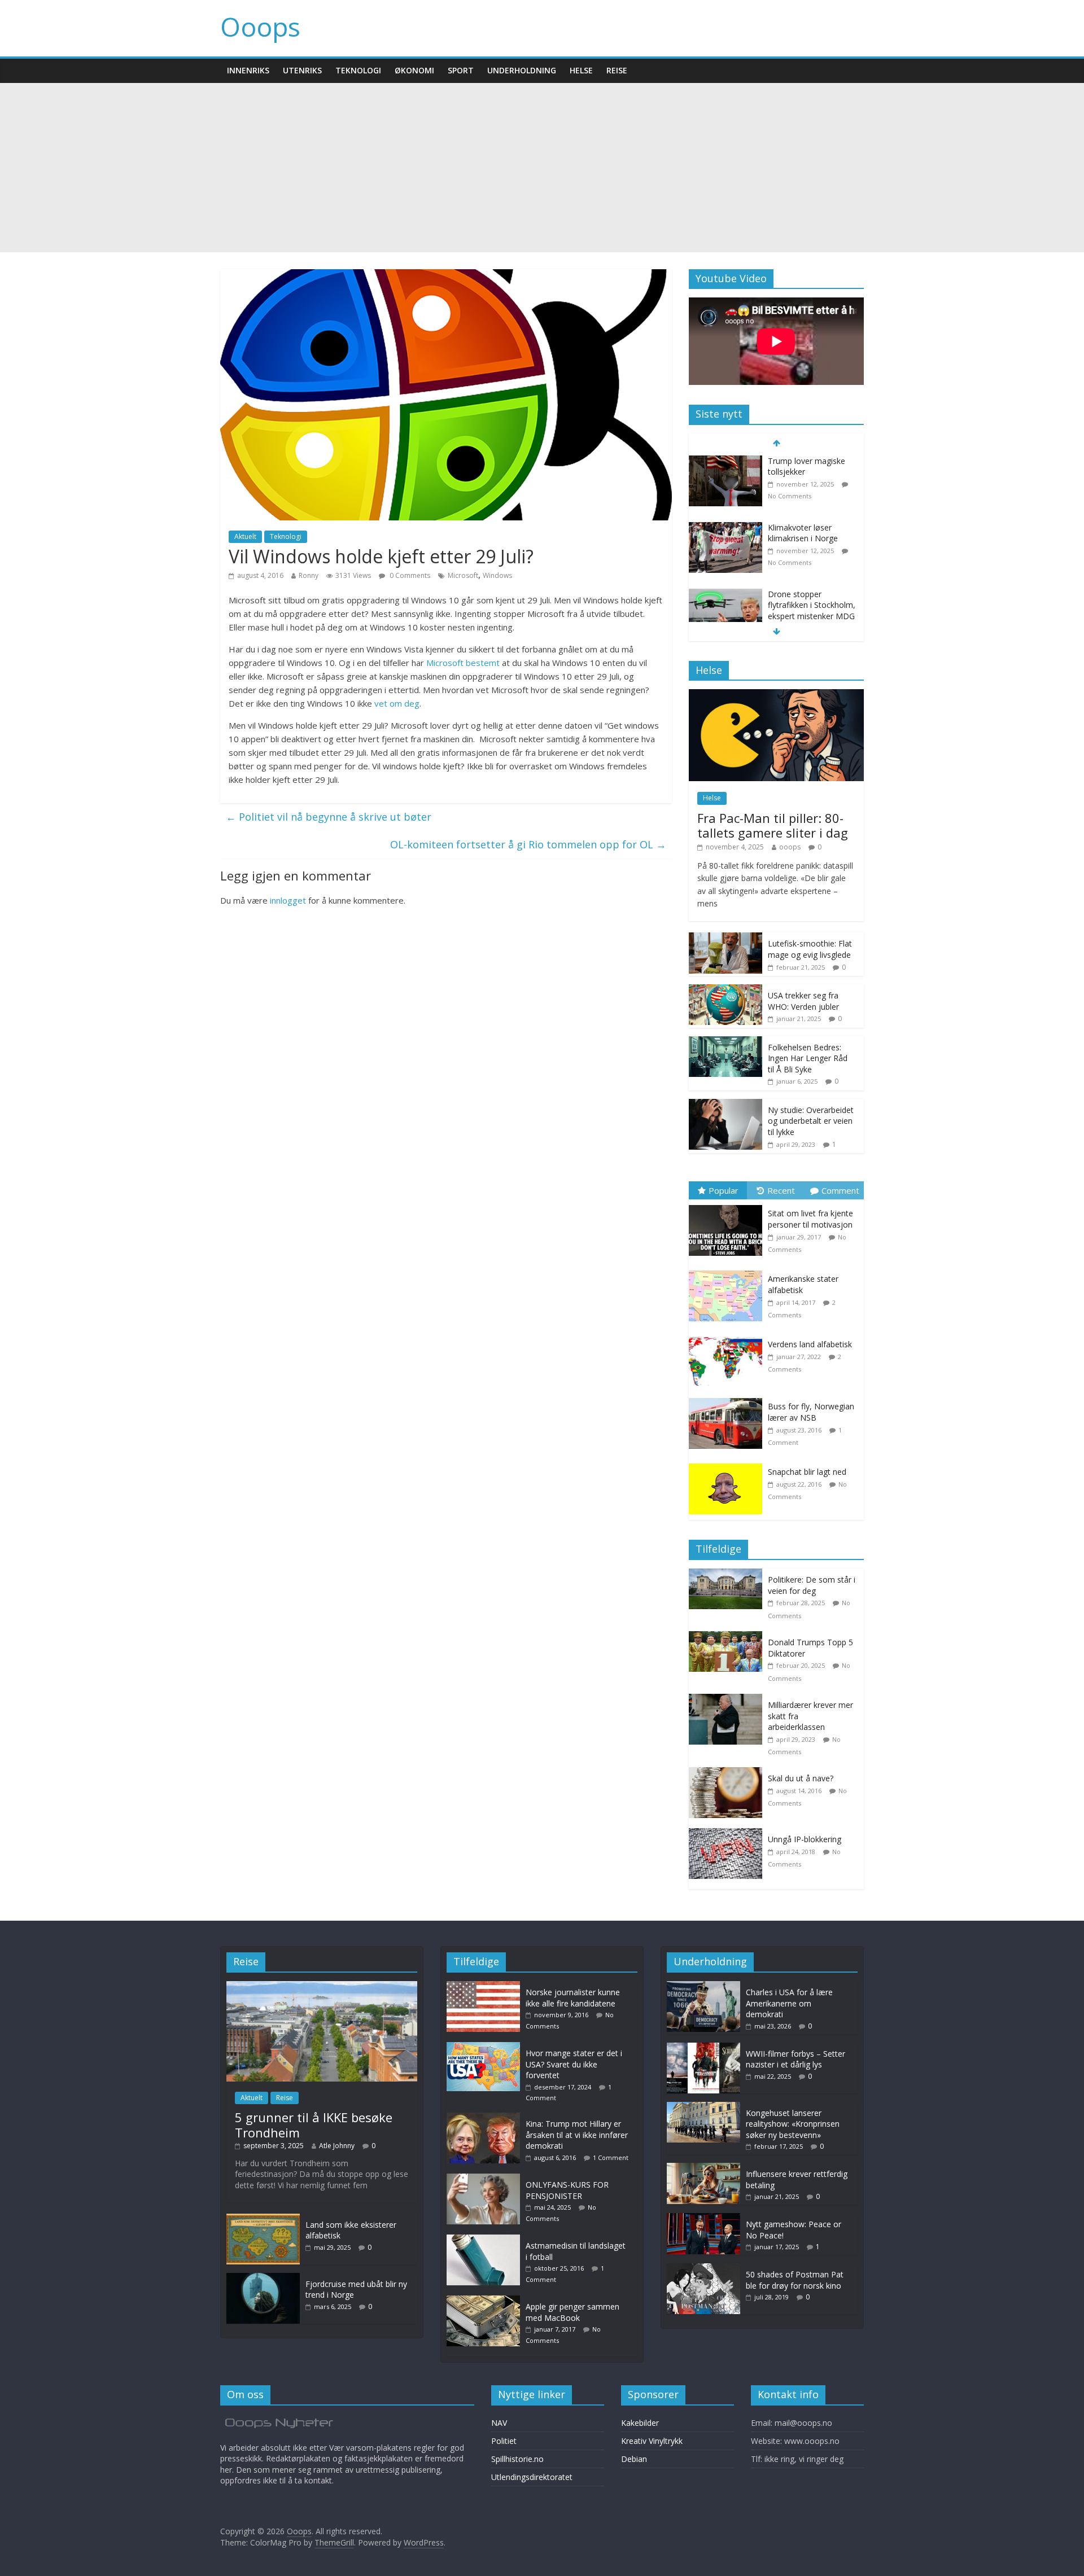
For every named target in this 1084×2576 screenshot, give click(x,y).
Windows (497, 575)
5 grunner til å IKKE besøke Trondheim (314, 2124)
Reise (617, 70)
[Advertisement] (542, 168)
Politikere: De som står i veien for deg (812, 1585)
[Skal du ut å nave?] (728, 1773)
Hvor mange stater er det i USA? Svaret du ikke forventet (574, 2064)
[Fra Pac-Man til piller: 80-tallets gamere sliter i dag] (776, 695)
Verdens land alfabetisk (810, 1344)
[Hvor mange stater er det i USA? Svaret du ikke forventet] (486, 2047)
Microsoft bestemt (463, 663)
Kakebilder (640, 2423)
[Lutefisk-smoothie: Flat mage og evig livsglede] (725, 938)
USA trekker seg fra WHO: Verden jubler (803, 1001)
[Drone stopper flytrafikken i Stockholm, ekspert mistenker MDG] (725, 595)
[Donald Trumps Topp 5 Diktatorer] (728, 1637)
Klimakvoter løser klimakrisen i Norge (803, 533)
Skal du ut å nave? (801, 1778)
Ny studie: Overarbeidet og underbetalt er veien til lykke (811, 1121)
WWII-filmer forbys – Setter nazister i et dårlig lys (795, 2059)
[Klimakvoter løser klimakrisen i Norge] (725, 528)
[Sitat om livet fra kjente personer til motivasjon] (728, 1205)
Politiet (504, 2441)
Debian (634, 2459)
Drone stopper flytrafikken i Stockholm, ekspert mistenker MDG (812, 605)
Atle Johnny (337, 2146)
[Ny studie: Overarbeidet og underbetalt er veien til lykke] (725, 1105)
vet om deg (397, 703)
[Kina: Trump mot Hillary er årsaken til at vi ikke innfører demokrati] (486, 2118)
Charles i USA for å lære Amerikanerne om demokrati (789, 2003)
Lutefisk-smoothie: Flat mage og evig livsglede (810, 949)
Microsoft (463, 575)
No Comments (790, 496)
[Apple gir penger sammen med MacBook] (486, 2301)
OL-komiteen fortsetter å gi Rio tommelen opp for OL (528, 844)
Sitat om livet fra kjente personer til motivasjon (810, 1219)
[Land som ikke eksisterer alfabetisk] (263, 2219)
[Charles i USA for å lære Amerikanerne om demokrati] (703, 1986)
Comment (840, 1190)
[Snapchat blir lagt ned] (728, 1464)
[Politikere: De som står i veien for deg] (728, 1574)
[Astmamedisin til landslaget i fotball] (486, 2240)
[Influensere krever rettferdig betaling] (703, 2168)
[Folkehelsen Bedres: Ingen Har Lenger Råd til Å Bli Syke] (725, 1042)
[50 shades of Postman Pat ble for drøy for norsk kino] (703, 2269)
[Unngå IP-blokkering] (728, 1834)
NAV (499, 2423)
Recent (781, 1190)
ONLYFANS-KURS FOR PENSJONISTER (567, 2190)
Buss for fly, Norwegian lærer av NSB (811, 1412)
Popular (724, 1190)
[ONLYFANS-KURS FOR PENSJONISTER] (486, 2179)
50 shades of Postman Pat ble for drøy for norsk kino (795, 2280)
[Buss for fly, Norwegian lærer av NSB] (728, 1398)
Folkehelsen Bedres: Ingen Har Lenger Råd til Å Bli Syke (808, 1058)
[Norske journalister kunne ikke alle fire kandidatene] (486, 1986)
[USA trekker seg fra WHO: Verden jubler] (725, 990)
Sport (461, 70)
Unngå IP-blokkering (805, 1839)
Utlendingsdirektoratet (532, 2477)
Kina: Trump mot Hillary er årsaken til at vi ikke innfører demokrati (577, 2135)
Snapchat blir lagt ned (807, 1472)
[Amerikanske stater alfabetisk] (728, 1271)
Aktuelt (245, 536)
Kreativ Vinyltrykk (652, 2441)
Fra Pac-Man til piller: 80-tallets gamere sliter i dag (773, 825)
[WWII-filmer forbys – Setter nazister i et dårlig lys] (703, 2048)
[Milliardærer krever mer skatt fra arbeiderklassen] (728, 1700)
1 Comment (611, 2157)
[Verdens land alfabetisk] (728, 1336)
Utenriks (302, 70)
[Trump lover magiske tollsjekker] (725, 461)
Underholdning (522, 70)
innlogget (288, 900)
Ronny (309, 575)
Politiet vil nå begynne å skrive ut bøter (329, 817)
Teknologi (358, 70)
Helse (581, 70)
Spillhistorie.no (517, 2459)
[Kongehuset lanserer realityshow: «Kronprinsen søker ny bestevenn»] (703, 2107)
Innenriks (248, 70)
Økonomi (414, 70)
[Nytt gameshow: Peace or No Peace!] (703, 2218)
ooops (790, 847)
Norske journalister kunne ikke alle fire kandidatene (573, 1998)
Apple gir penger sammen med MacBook (572, 2312)
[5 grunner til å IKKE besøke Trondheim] (322, 1986)
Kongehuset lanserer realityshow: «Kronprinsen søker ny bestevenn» (793, 2124)
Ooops (260, 27)
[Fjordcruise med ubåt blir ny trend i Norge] (263, 2278)
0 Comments (409, 575)
